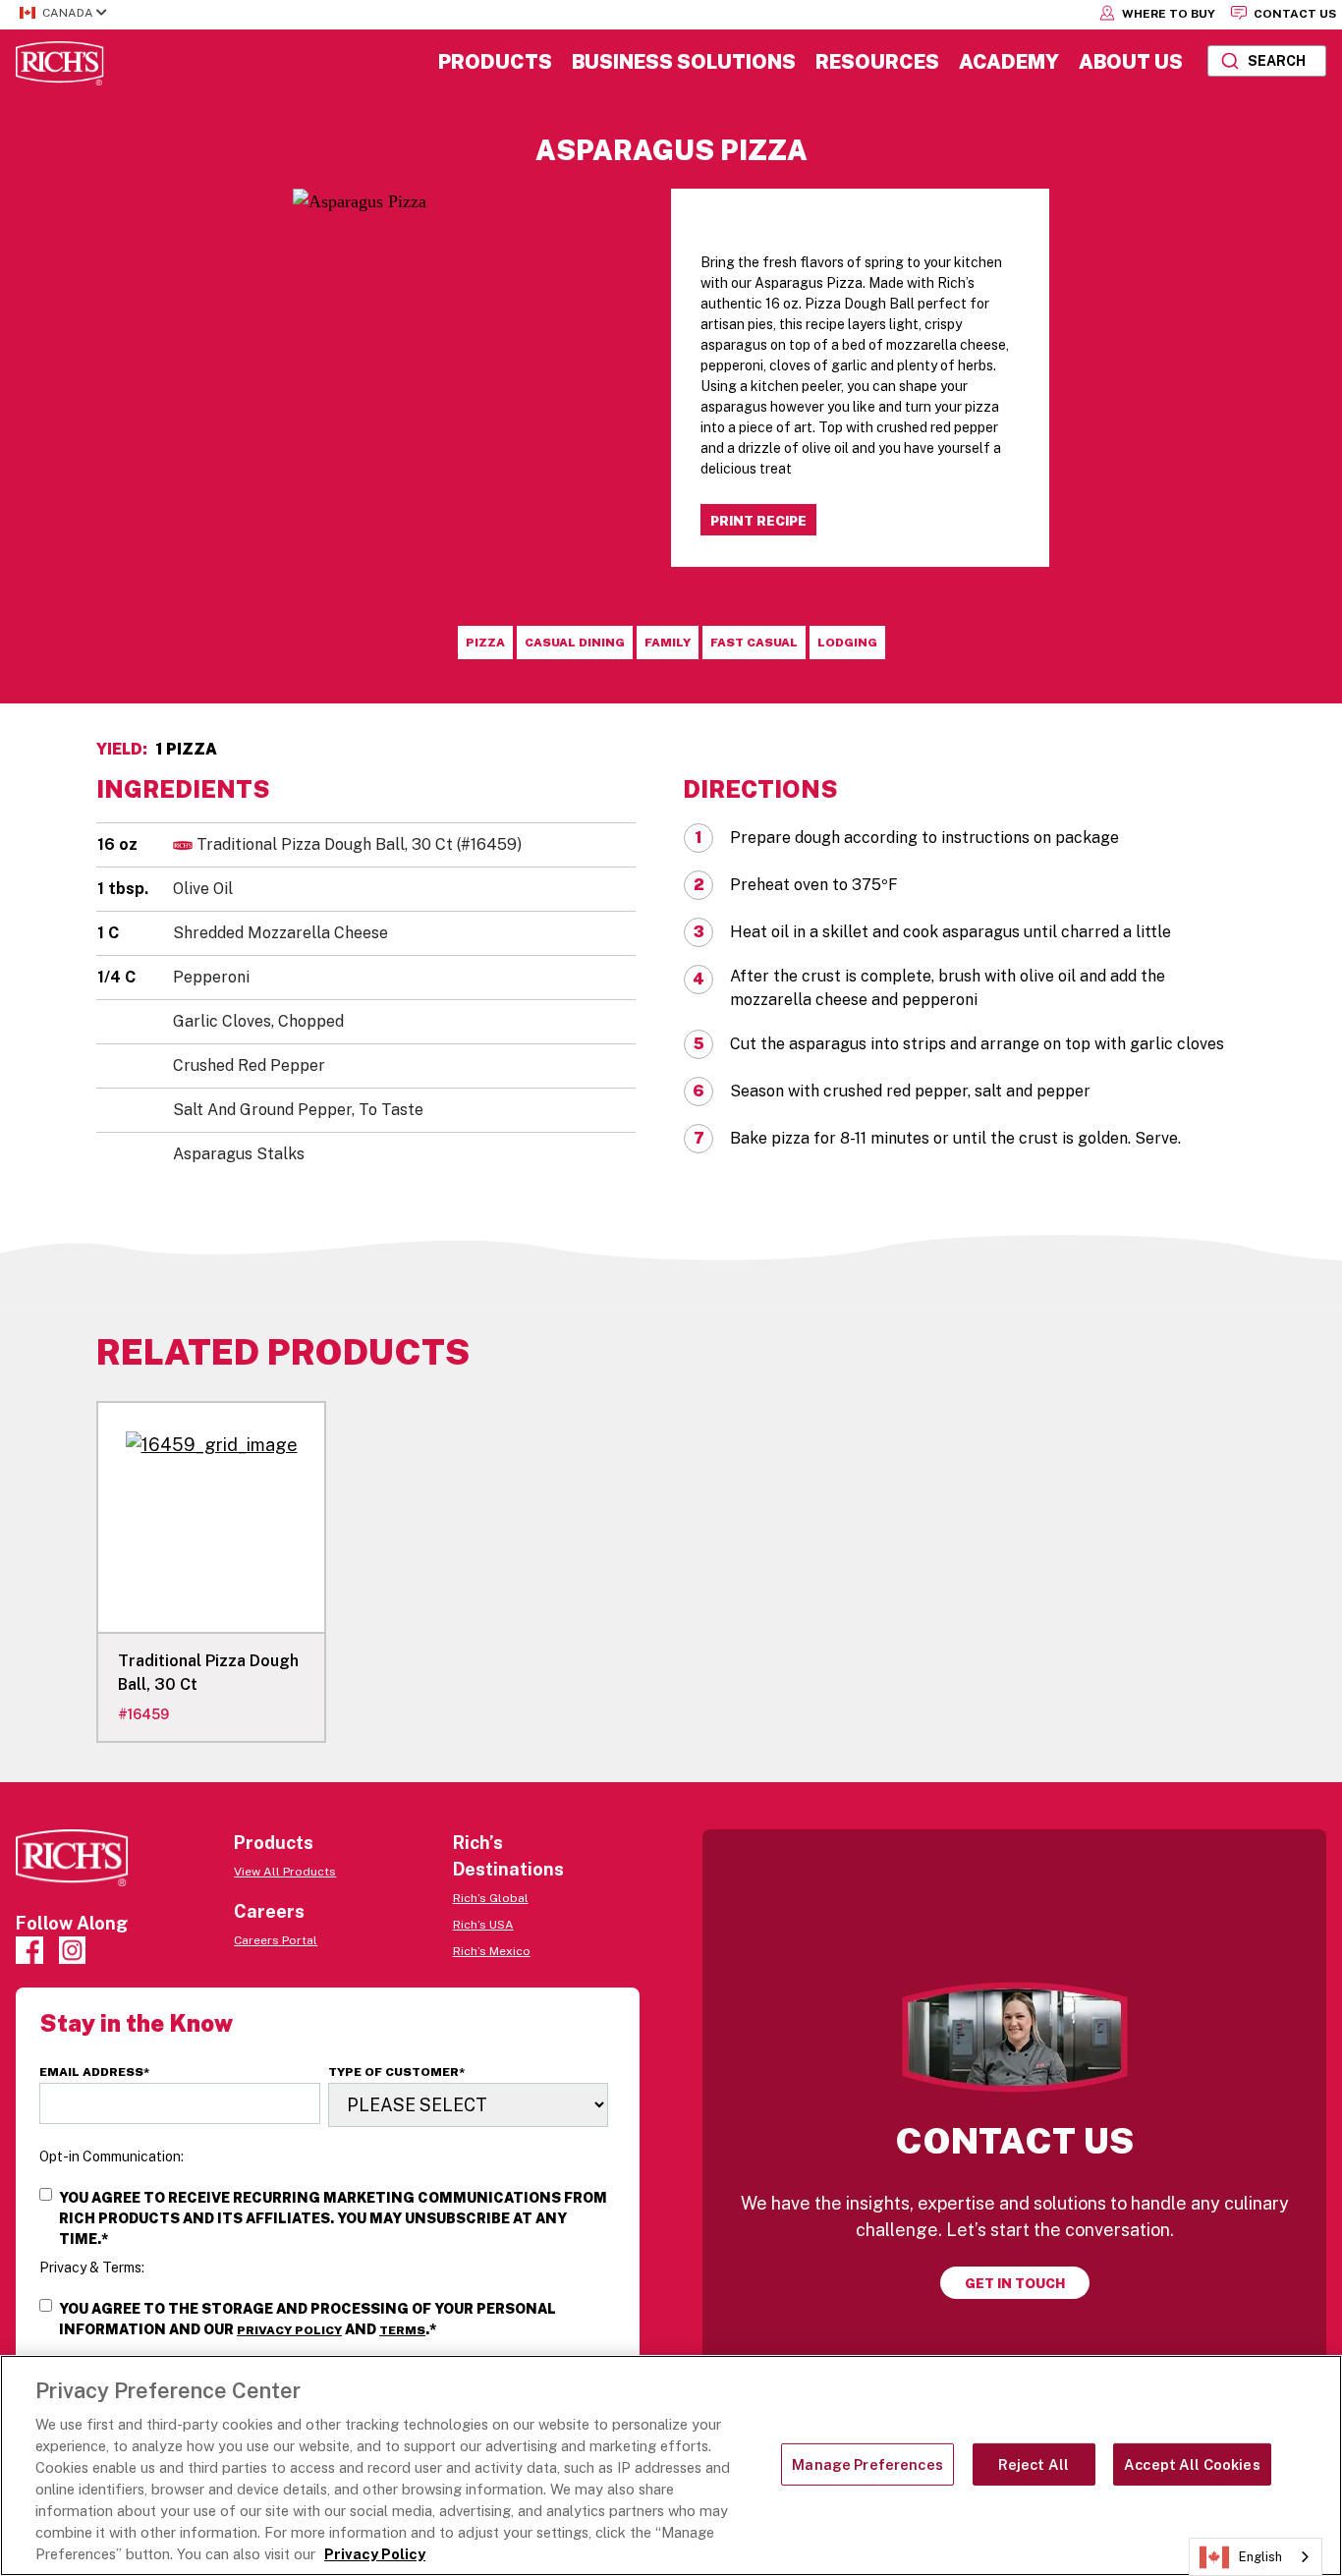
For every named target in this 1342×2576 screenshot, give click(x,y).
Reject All (1034, 2464)
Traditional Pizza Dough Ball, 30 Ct (359, 844)
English (1260, 2557)
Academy (1009, 62)
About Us (1131, 62)
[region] (671, 2465)
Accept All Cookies (1192, 2464)
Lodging (847, 643)
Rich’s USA (483, 1925)
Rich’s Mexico (492, 1951)
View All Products (285, 1872)
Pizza (485, 643)
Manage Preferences (867, 2464)
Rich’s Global (491, 1898)
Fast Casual (754, 643)
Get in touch (1015, 2283)
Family (668, 643)
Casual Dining (575, 643)
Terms (402, 2330)
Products (495, 62)
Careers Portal (276, 1940)
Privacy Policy (289, 2330)
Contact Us (1293, 14)
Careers (269, 1911)
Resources (877, 62)
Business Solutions (684, 62)
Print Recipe (758, 521)
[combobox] (1267, 61)
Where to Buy (1167, 14)
